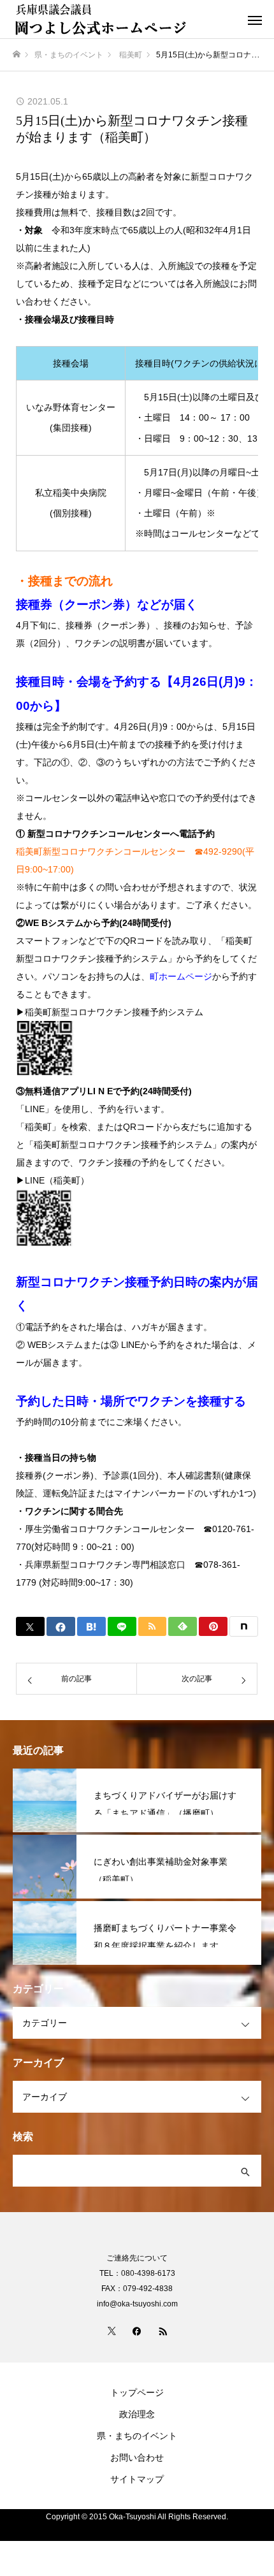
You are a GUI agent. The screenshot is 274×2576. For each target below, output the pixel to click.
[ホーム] (17, 54)
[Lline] (122, 1626)
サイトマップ (137, 2479)
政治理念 (137, 2414)
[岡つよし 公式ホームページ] (124, 19)
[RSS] (162, 2331)
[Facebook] (137, 2331)
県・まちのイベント (137, 2436)
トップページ (137, 2392)
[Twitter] (112, 2331)
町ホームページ (181, 976)
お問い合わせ (137, 2457)
